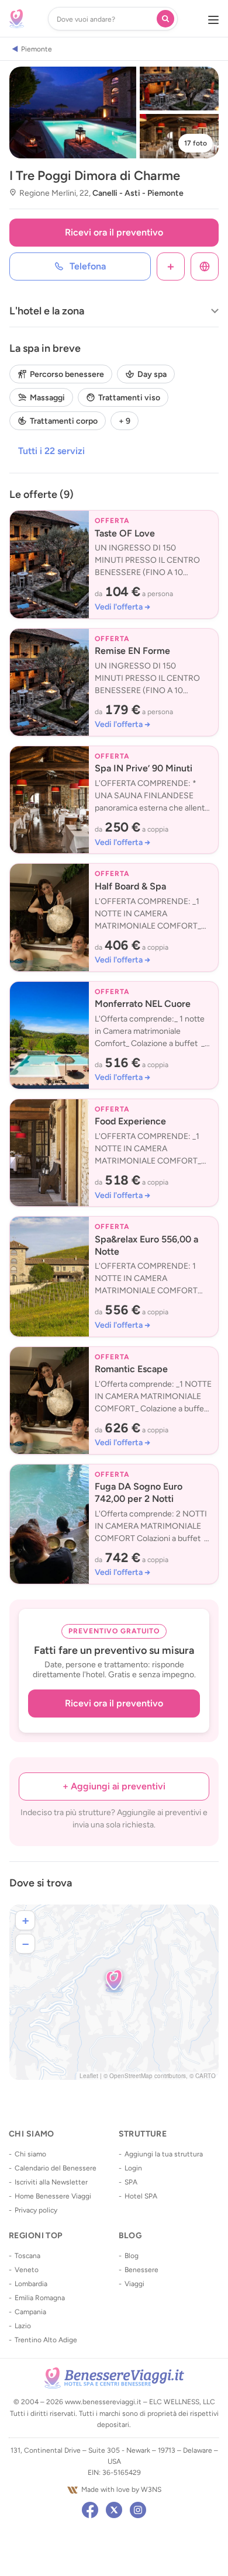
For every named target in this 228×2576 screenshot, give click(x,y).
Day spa (152, 374)
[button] (114, 1981)
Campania (30, 2312)
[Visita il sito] (205, 266)
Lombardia (31, 2284)
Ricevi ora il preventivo (114, 232)
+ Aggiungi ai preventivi (114, 1786)
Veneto (27, 2270)
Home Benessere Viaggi (53, 2196)
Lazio (23, 2326)
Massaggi (47, 398)
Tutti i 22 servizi (51, 451)
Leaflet (89, 2076)
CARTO (205, 2076)
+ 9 (125, 421)
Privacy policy (36, 2210)
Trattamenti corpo (64, 421)
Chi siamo (30, 2154)
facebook (90, 2510)
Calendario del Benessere (56, 2168)
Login (133, 2168)
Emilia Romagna (40, 2298)
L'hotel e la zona (47, 311)
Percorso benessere (67, 374)
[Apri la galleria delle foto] (73, 112)
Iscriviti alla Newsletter (51, 2182)
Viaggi (134, 2284)
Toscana (27, 2256)
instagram (138, 2510)
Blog (132, 2256)
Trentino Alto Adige (46, 2340)
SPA (131, 2182)
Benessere (141, 2270)
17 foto (196, 143)
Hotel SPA (141, 2196)
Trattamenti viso (129, 398)
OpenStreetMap (131, 2076)
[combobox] (105, 19)
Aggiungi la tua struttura (164, 2154)
